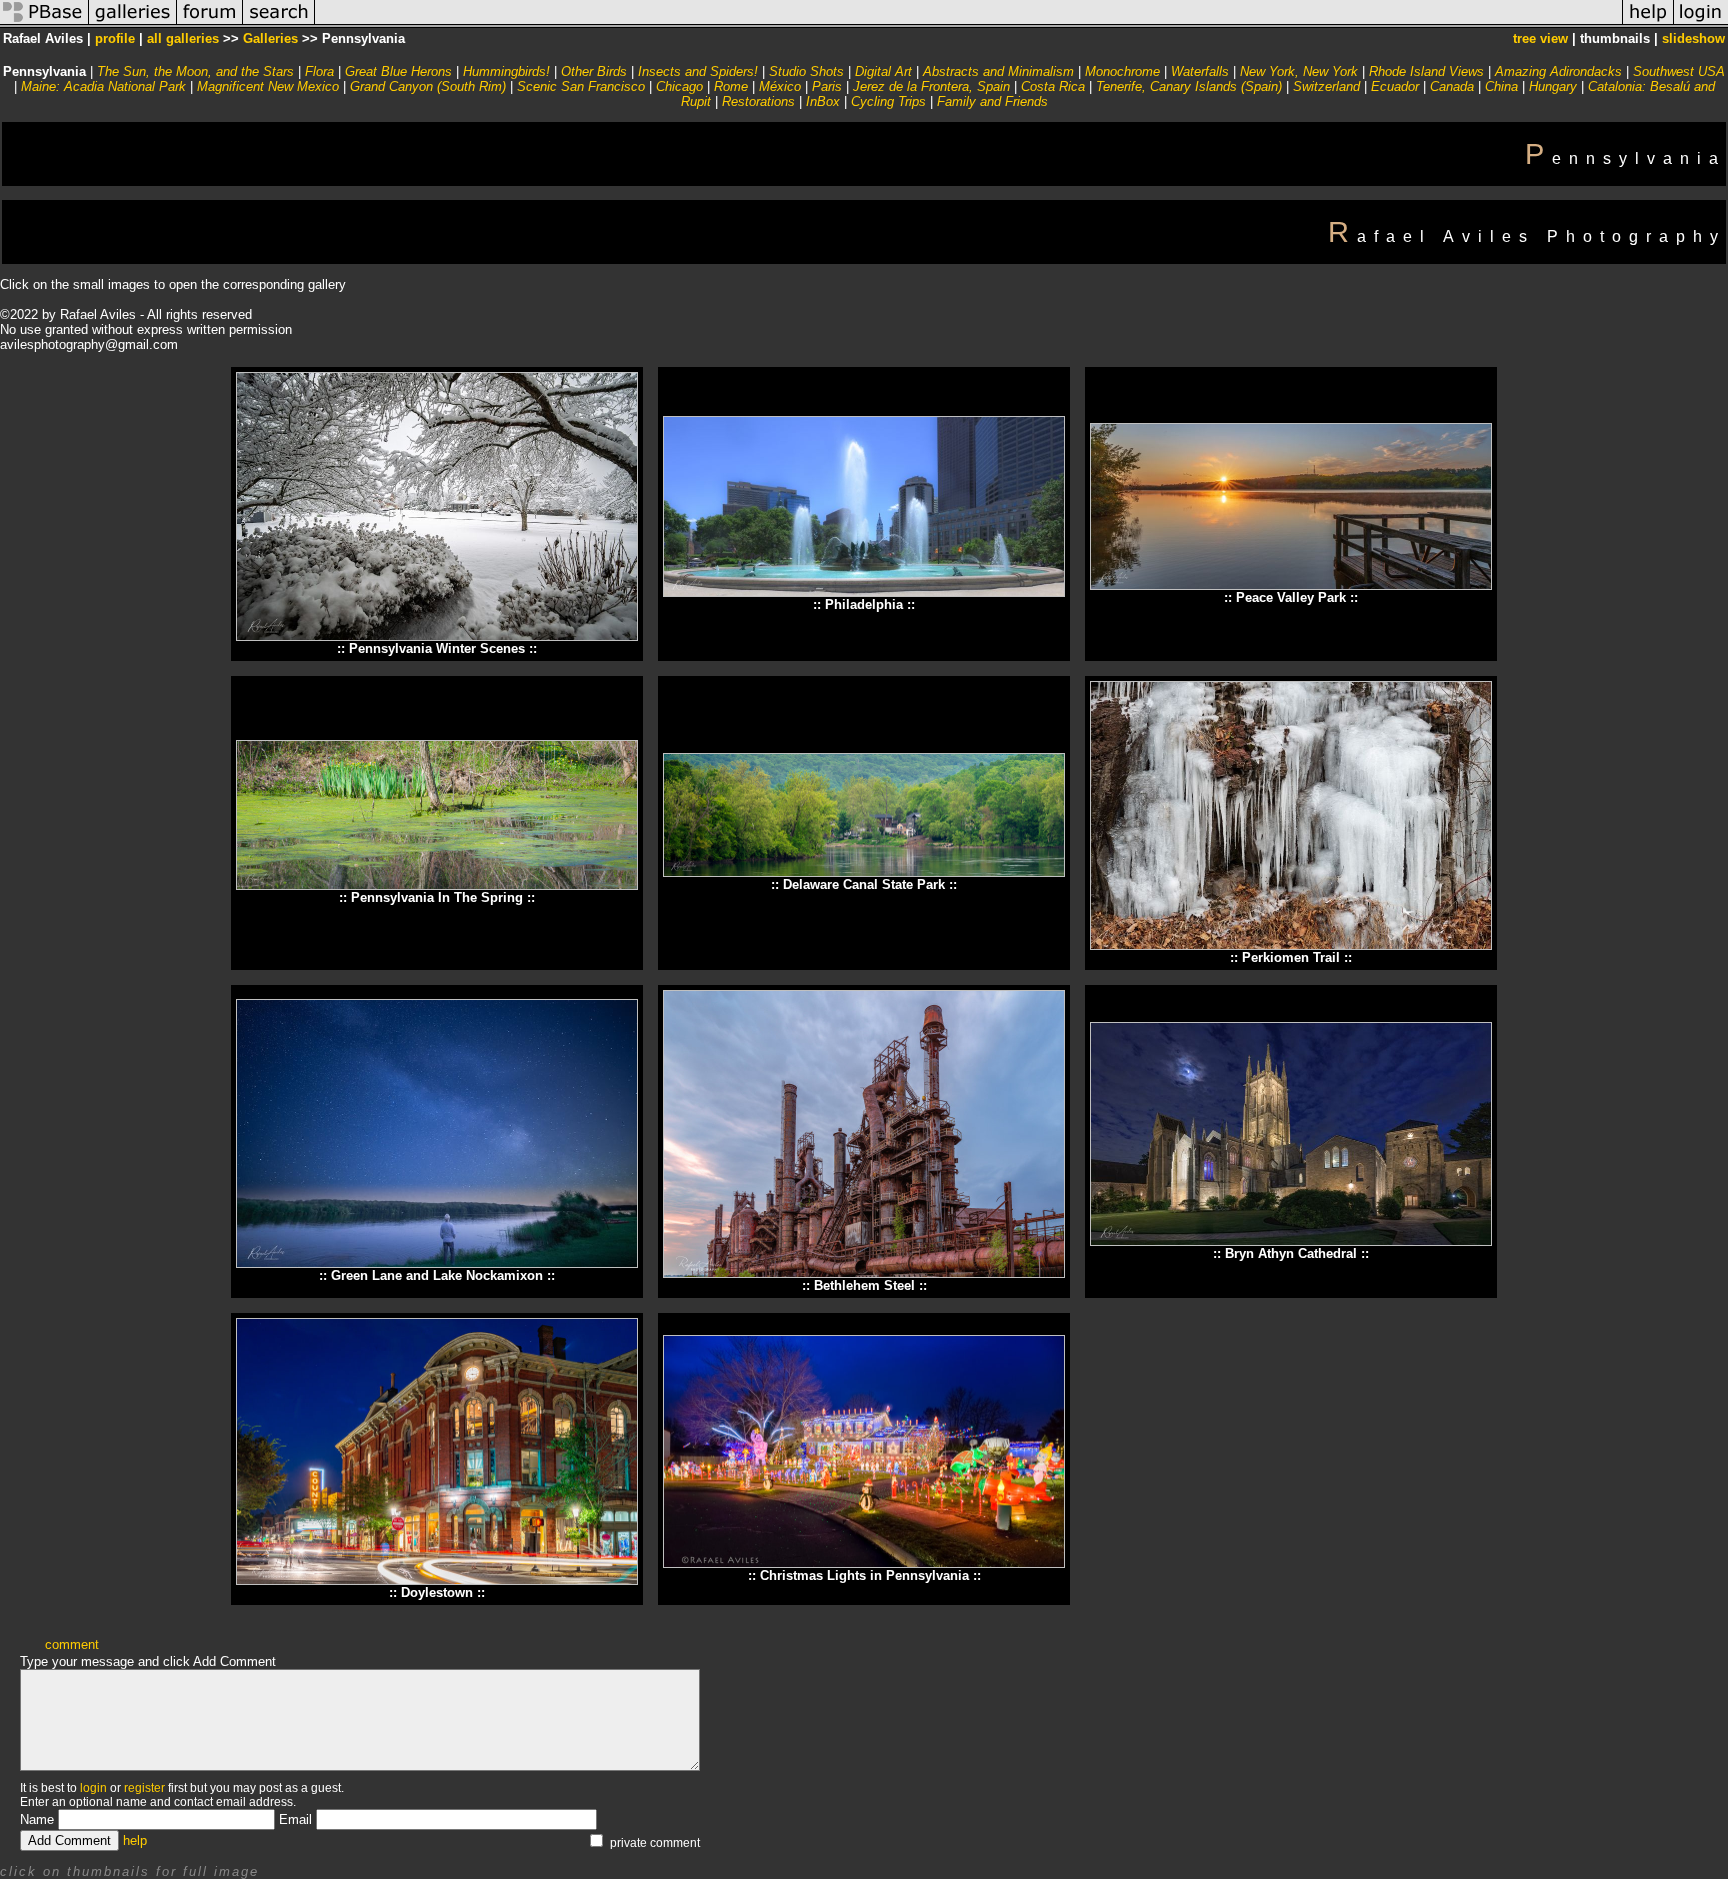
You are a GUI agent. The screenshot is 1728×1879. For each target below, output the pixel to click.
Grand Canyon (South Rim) (428, 86)
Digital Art (883, 71)
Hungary (1553, 86)
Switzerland (1326, 86)
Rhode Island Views (1426, 71)
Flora (319, 71)
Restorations (758, 101)
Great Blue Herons (398, 71)
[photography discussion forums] (210, 23)
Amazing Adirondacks (1558, 71)
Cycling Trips (888, 101)
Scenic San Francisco (581, 86)
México (780, 86)
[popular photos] (968, 23)
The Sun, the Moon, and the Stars (195, 71)
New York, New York (1299, 71)
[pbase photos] (44, 23)
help (135, 1840)
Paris (827, 86)
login (93, 1788)
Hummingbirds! (506, 71)
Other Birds (594, 71)
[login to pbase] (1701, 23)
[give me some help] (1648, 23)
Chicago (679, 86)
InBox (823, 101)
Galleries (270, 38)
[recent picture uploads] (133, 23)
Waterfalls (1200, 71)
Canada (1452, 86)
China (1501, 86)
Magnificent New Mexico (268, 86)
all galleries (183, 38)
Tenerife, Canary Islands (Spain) (1189, 86)
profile (115, 38)
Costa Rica (1053, 86)
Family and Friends (992, 101)
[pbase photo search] (279, 23)
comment (72, 1644)
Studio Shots (806, 71)
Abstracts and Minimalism (998, 71)
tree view (1540, 38)
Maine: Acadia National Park (103, 86)
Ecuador (1395, 86)
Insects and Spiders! (698, 71)
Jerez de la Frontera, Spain (931, 86)
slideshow (1693, 38)
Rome (731, 86)
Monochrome (1122, 71)
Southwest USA (1679, 71)
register (144, 1788)
